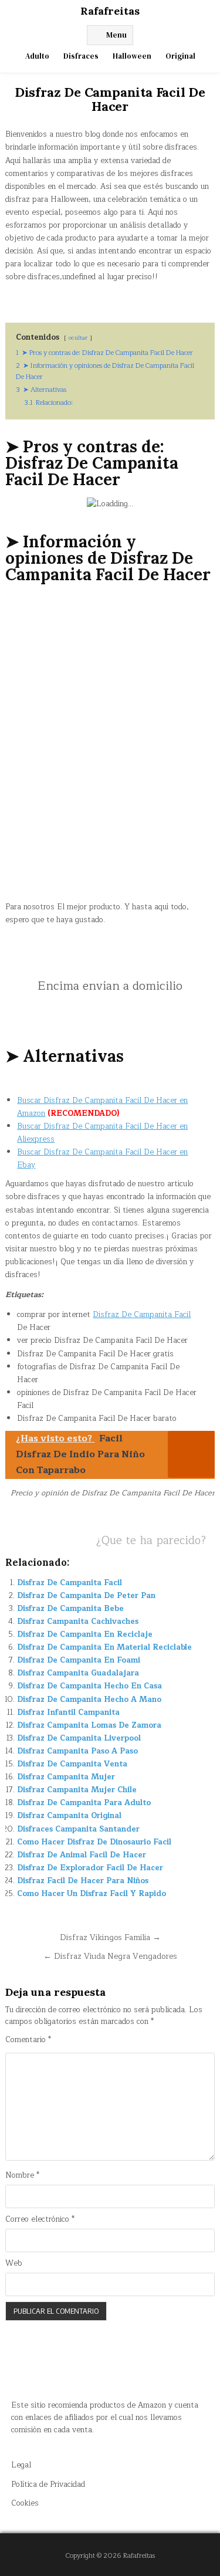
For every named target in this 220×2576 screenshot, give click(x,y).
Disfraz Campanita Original (69, 1816)
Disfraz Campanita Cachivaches (78, 1622)
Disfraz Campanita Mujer (66, 1777)
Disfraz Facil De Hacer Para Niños (83, 1881)
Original (180, 56)
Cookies (25, 2503)
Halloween (132, 56)
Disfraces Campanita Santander (78, 1829)
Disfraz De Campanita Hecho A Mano (89, 1700)
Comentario (28, 2040)
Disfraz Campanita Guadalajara (78, 1673)
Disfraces (81, 56)
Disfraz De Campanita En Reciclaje (85, 1634)
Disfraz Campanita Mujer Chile (77, 1790)
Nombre (22, 2176)
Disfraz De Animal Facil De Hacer (82, 1855)
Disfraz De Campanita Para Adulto (84, 1803)
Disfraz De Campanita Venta (72, 1764)
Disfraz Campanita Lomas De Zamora (89, 1725)
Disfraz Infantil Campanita (68, 1712)
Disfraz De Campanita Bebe (70, 1609)
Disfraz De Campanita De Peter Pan (86, 1596)
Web (14, 2264)
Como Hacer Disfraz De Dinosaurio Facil (94, 1842)
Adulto (37, 56)
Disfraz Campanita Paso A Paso (77, 1751)
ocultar (78, 338)
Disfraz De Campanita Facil (142, 1315)
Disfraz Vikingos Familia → (110, 1937)
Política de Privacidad (48, 2484)
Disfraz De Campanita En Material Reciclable (104, 1647)
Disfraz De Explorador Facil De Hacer (90, 1868)
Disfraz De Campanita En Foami (79, 1660)
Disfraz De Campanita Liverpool (79, 1738)
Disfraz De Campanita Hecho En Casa (89, 1686)
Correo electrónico (40, 2220)
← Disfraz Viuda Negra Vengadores (110, 1956)
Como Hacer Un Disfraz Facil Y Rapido (92, 1894)
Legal (21, 2465)
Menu (116, 35)
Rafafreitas (110, 11)
